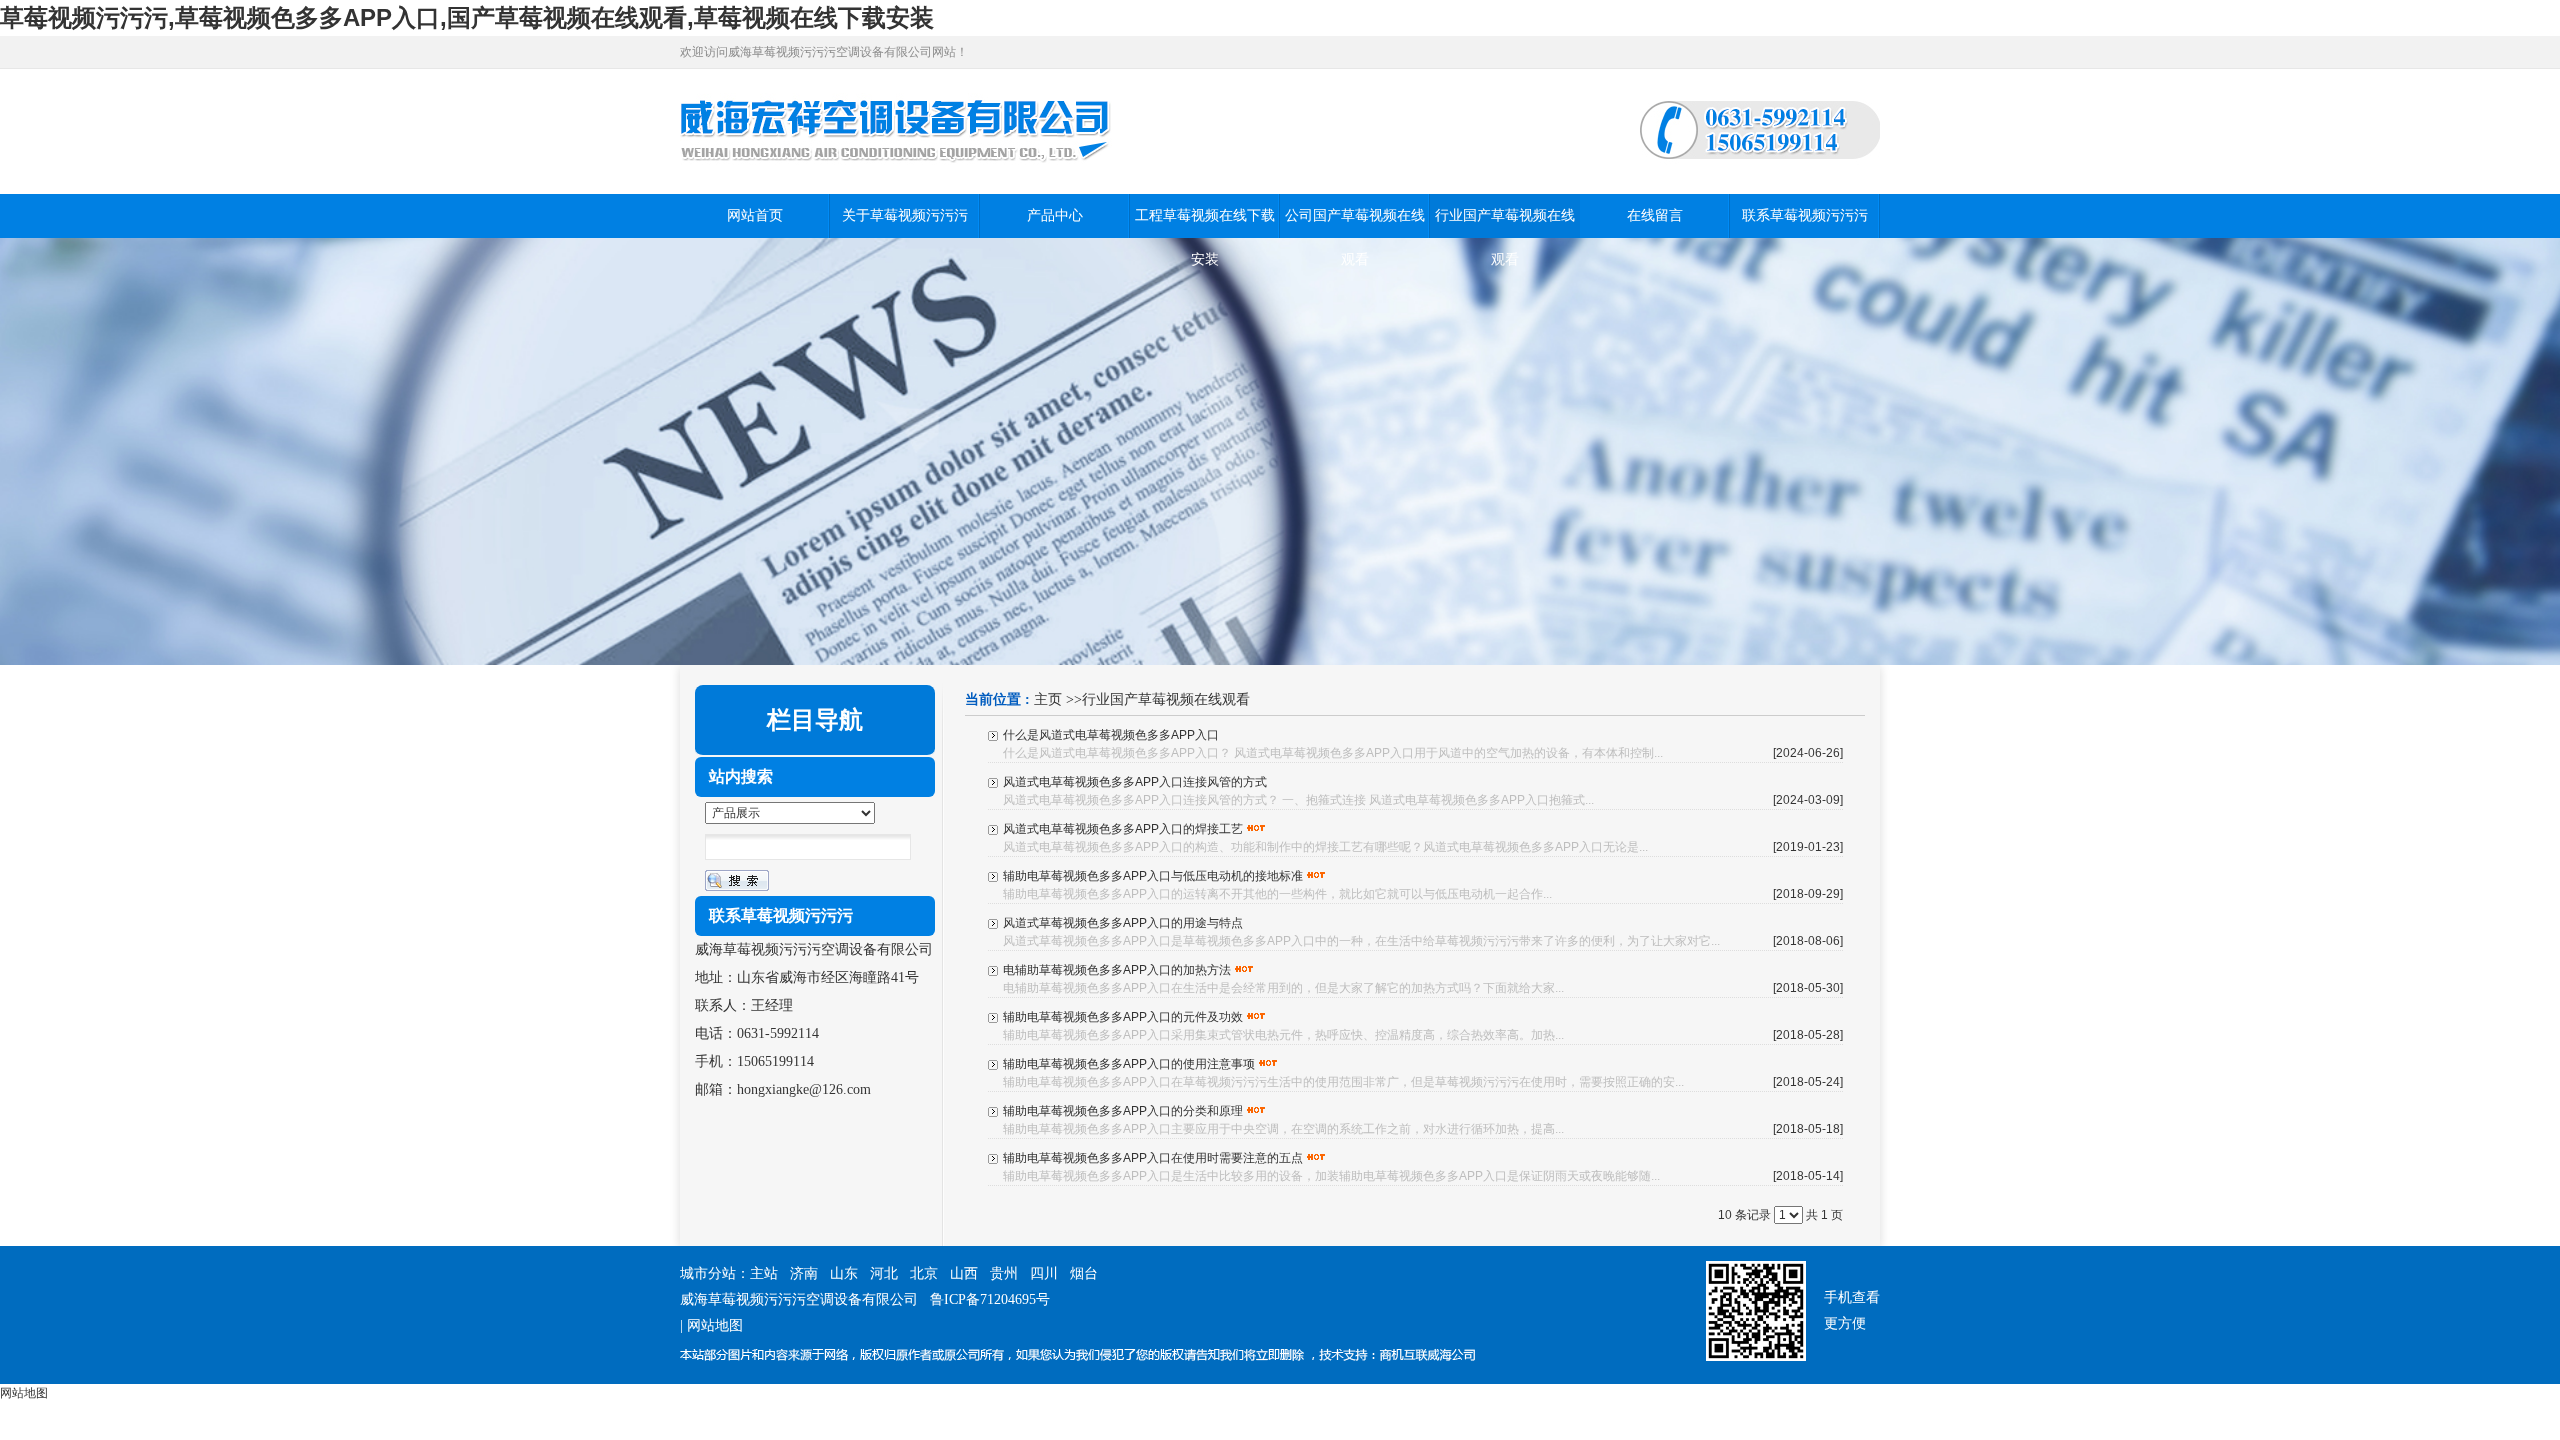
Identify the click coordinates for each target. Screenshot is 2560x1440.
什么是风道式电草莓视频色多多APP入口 (1111, 735)
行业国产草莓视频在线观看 (1166, 699)
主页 (1048, 699)
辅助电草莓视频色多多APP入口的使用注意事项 (1129, 1064)
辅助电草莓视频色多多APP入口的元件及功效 (1123, 1017)
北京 (924, 1273)
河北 (884, 1273)
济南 (804, 1273)
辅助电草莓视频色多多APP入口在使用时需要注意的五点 (1153, 1158)
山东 (844, 1273)
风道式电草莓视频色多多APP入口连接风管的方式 (1135, 782)
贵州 (1004, 1273)
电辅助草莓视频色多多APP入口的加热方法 (1117, 970)
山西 (964, 1273)
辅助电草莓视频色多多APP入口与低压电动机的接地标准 (1153, 876)
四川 (1044, 1273)
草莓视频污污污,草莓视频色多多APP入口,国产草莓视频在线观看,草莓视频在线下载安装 (467, 17)
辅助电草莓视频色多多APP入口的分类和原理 (1123, 1111)
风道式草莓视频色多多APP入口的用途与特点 (1123, 923)
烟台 (1084, 1273)
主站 (764, 1273)
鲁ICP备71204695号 (990, 1299)
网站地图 (715, 1325)
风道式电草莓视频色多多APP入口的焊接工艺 (1123, 829)
